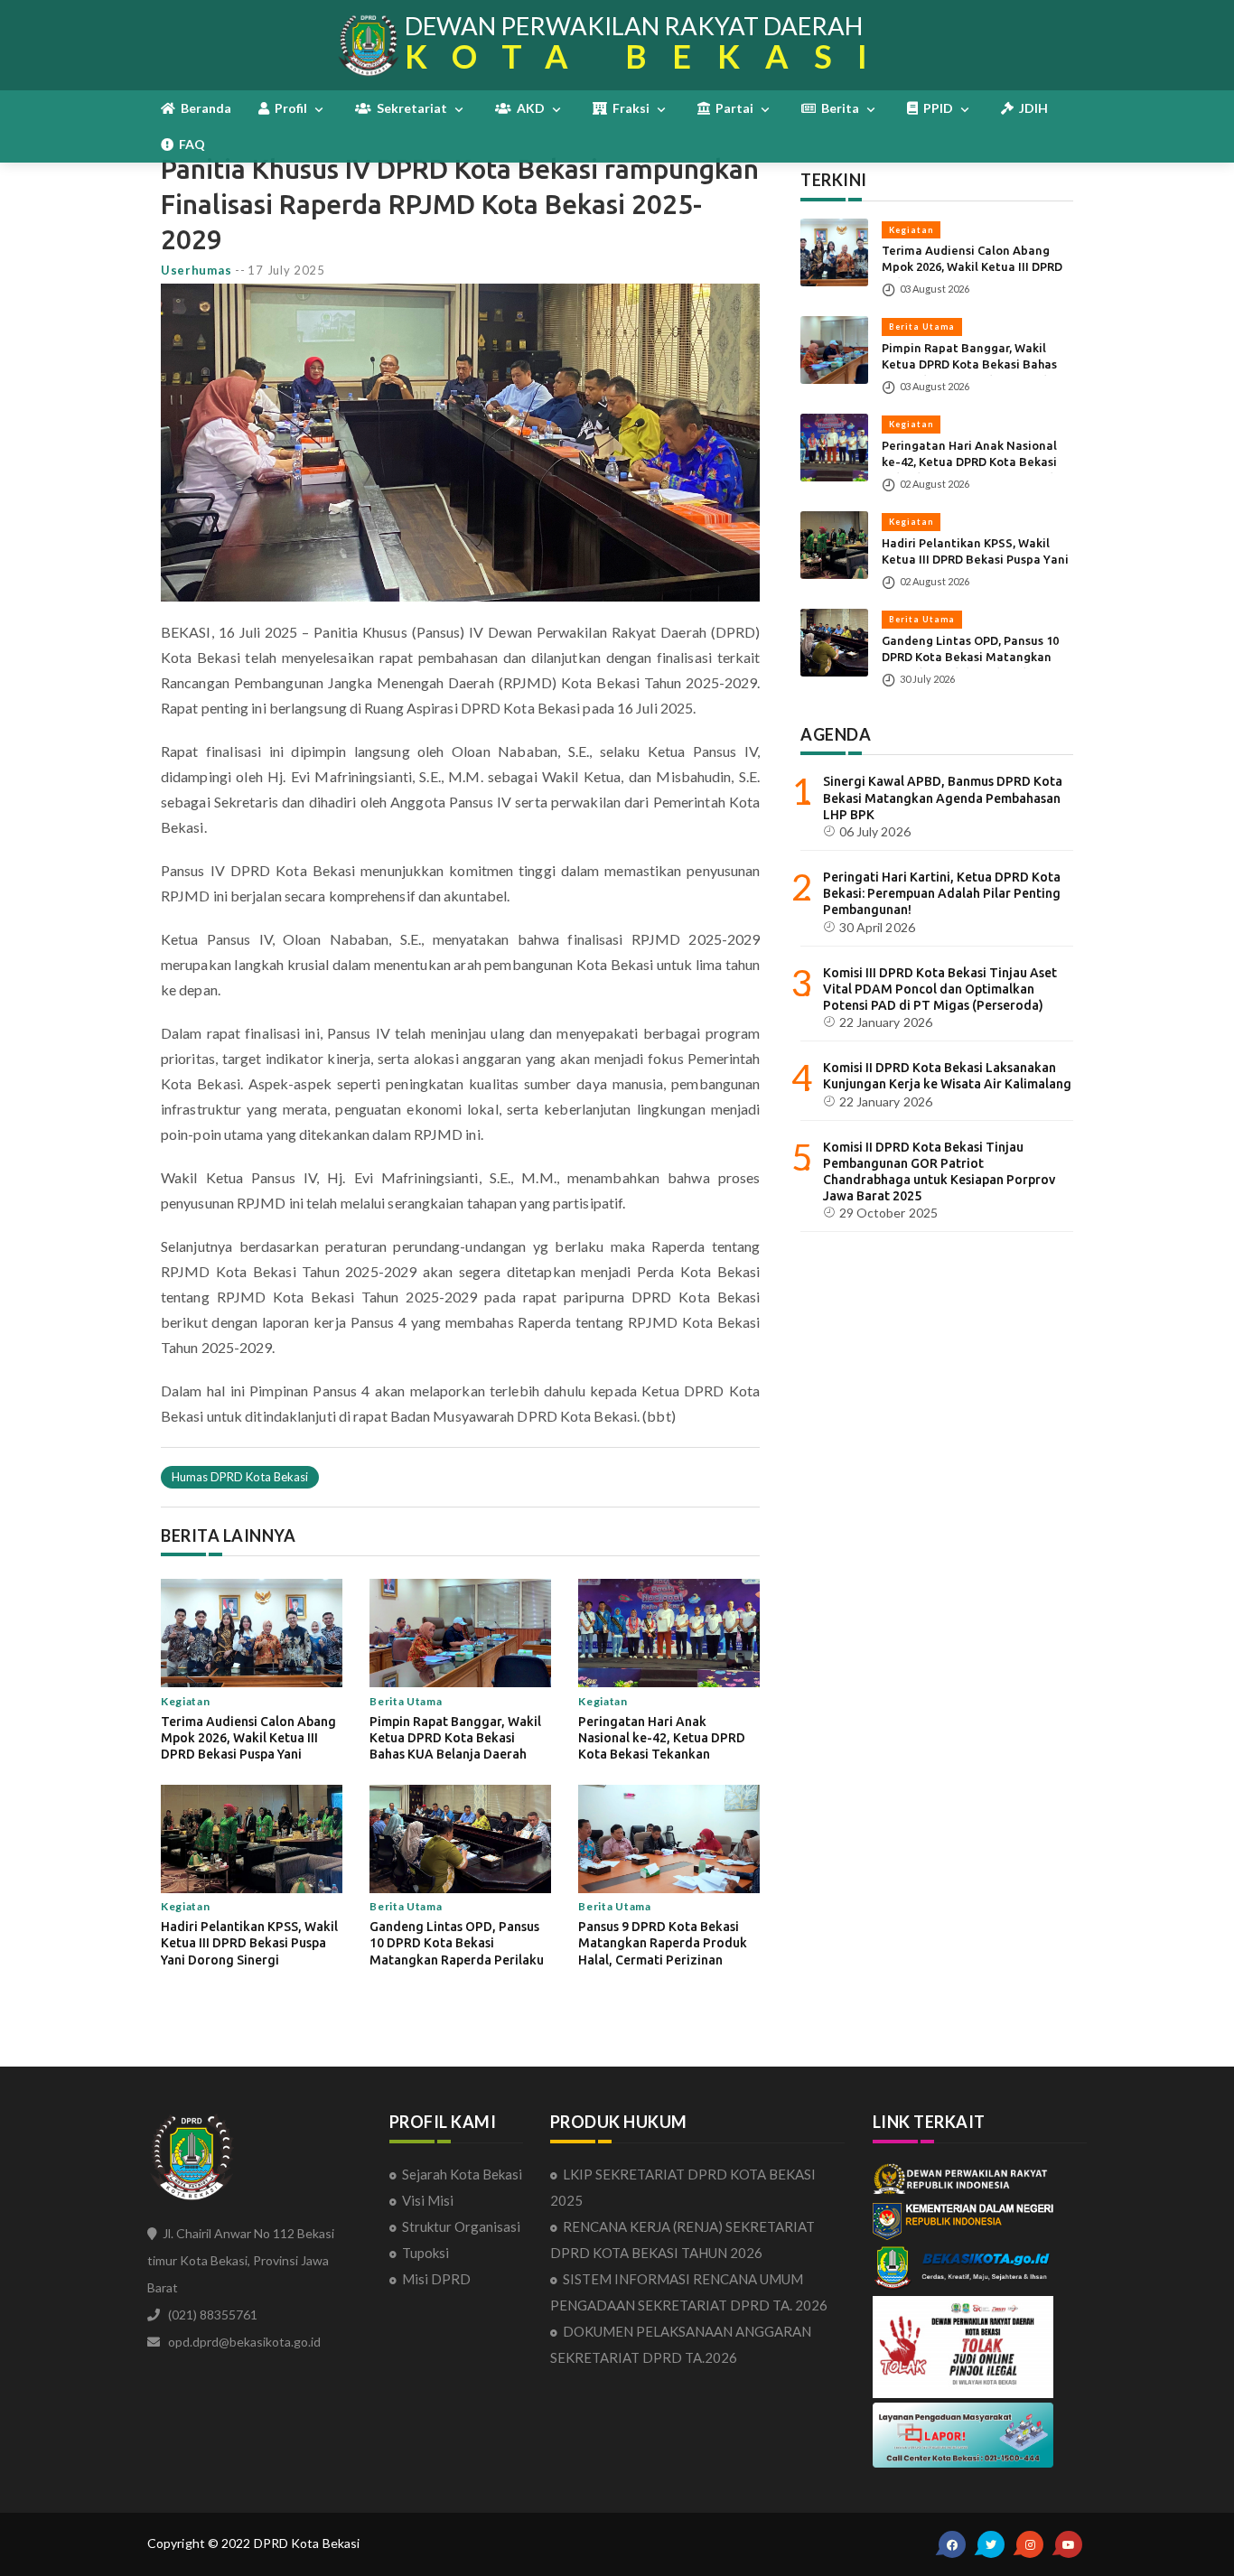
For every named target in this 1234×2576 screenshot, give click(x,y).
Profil (290, 108)
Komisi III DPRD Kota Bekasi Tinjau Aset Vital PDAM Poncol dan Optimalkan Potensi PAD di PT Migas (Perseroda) (940, 988)
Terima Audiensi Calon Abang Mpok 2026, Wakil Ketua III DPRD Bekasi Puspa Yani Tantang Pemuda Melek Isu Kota (248, 1755)
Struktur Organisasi (461, 2226)
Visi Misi (428, 2200)
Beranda (203, 108)
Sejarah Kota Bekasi (462, 2174)
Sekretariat (411, 108)
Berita (839, 108)
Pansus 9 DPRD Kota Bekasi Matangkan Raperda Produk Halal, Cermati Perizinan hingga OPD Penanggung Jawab (663, 1960)
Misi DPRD (436, 2279)
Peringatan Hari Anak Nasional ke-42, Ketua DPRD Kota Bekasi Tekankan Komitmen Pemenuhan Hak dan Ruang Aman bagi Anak (662, 1755)
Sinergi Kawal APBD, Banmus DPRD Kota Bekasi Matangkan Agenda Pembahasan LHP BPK (943, 798)
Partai (733, 108)
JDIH (1031, 108)
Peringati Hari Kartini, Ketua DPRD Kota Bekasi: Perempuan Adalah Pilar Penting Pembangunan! (942, 893)
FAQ (189, 144)
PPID (937, 108)
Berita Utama (922, 327)
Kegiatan (911, 229)
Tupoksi (425, 2253)
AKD (529, 108)
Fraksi (630, 108)
